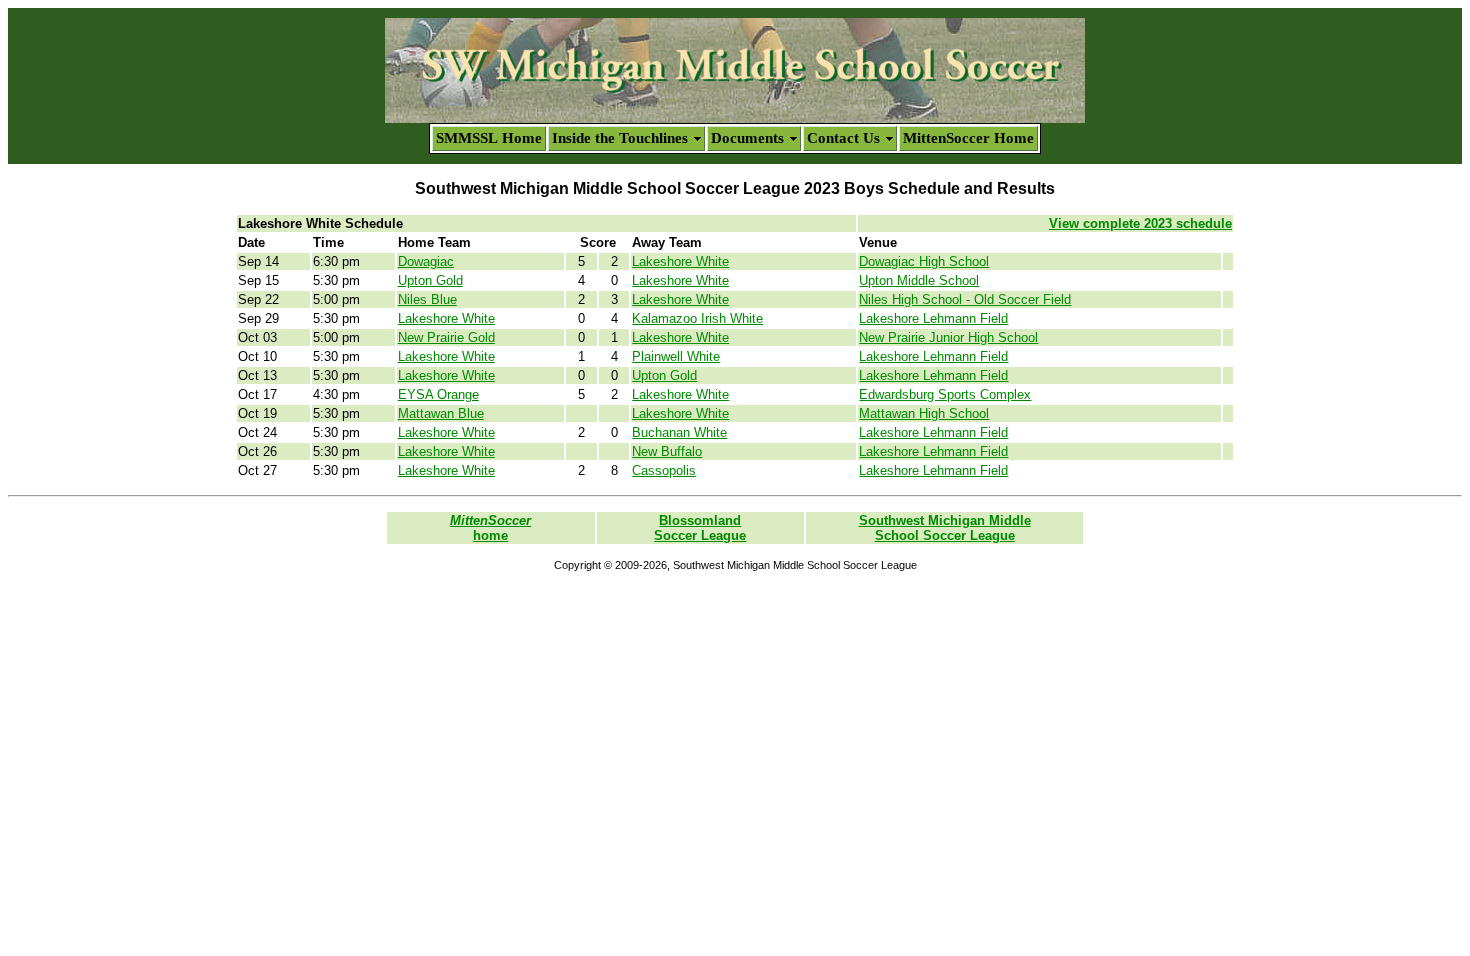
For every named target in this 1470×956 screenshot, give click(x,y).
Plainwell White (676, 356)
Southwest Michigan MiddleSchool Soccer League (945, 528)
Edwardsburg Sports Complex (945, 394)
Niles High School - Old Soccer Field (965, 299)
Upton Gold (430, 280)
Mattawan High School (924, 413)
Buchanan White (679, 432)
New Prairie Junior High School (948, 337)
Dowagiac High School (924, 261)
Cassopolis (664, 470)
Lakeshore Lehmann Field (933, 318)
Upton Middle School (919, 280)
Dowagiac (426, 261)
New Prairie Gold (446, 337)
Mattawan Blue (441, 413)
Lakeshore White (680, 261)
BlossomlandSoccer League (700, 528)
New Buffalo (667, 451)
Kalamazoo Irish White (697, 318)
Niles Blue (427, 299)
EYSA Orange (438, 394)
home (490, 528)
